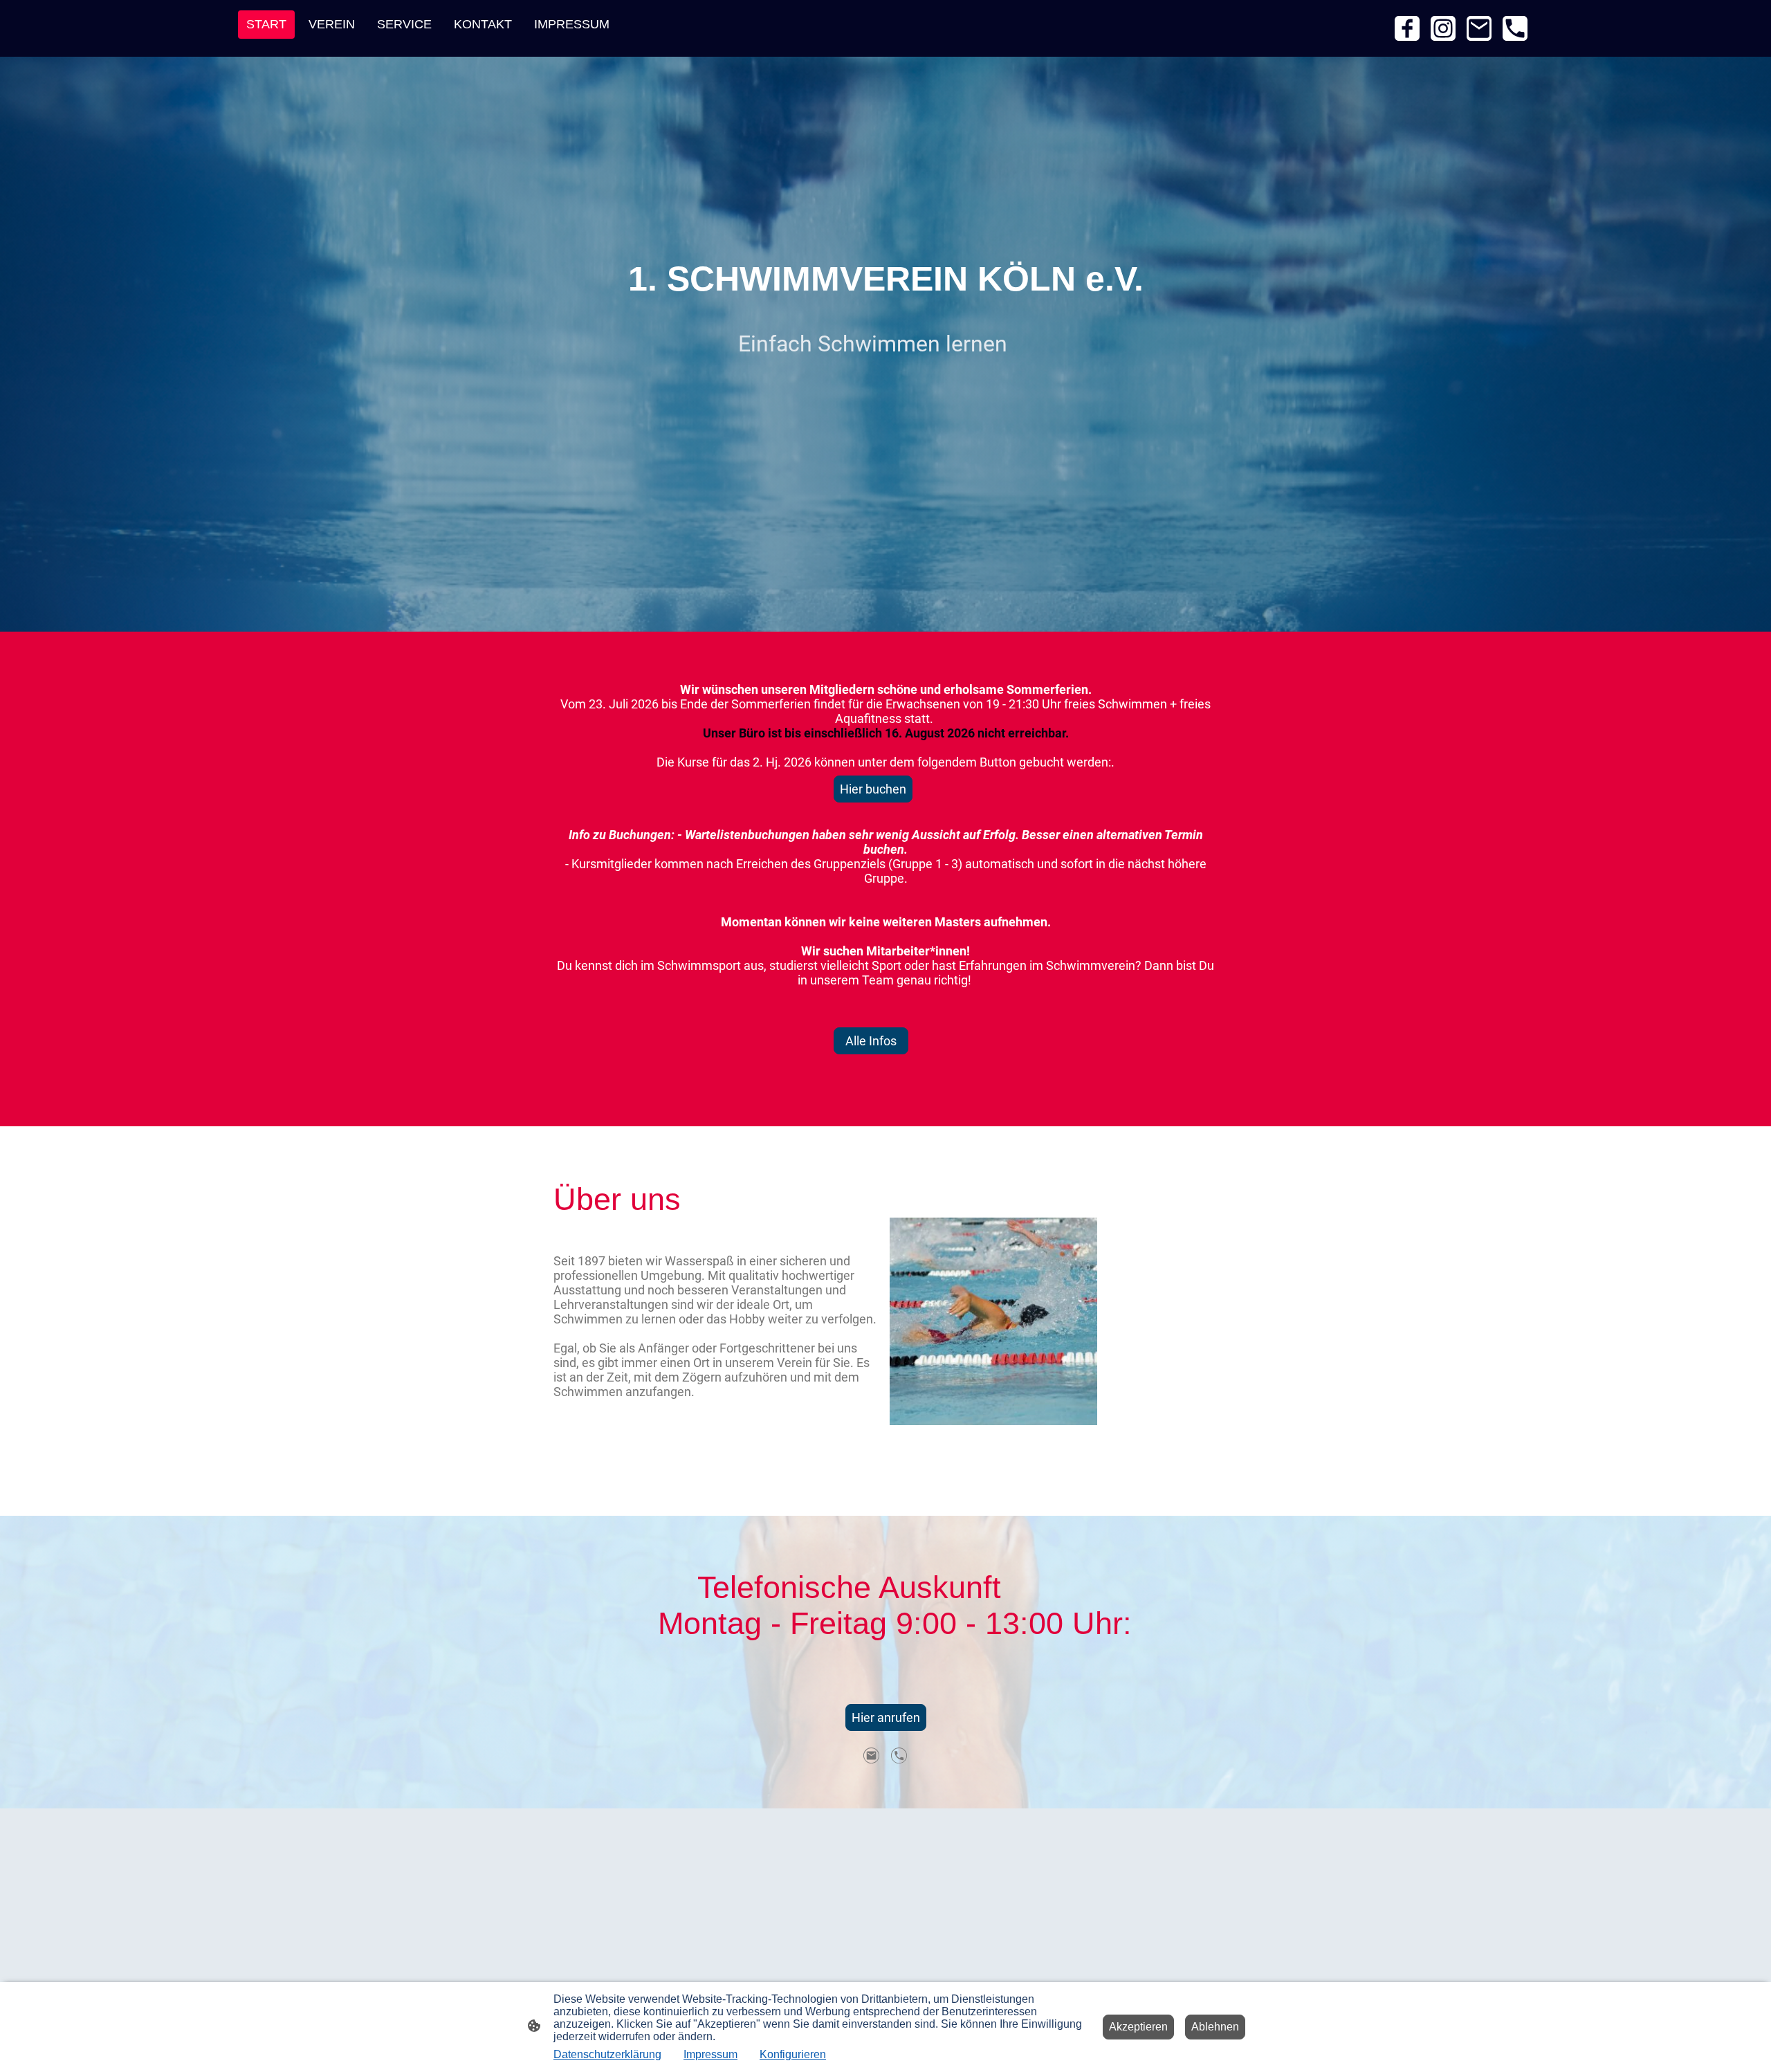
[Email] (1479, 28)
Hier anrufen (886, 1717)
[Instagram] (1443, 28)
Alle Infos (871, 1041)
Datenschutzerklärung (607, 2054)
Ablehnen (1215, 2027)
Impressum (710, 2054)
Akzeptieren (1138, 2027)
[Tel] (1515, 28)
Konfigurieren (793, 2054)
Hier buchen (873, 789)
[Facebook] (1407, 28)
